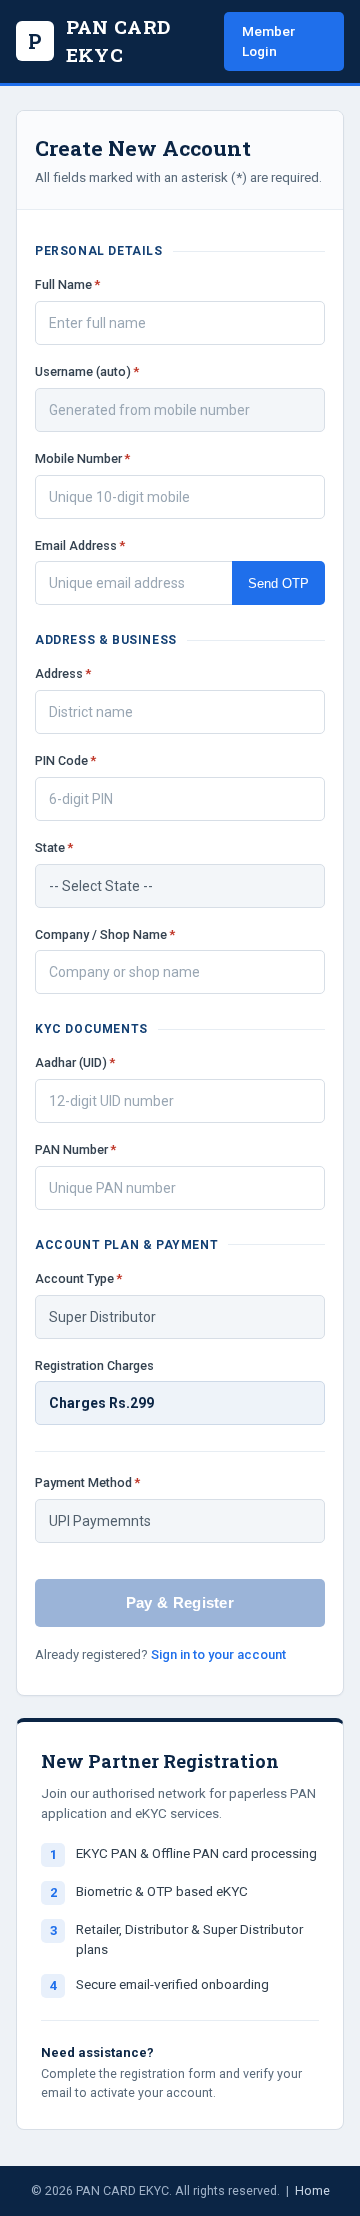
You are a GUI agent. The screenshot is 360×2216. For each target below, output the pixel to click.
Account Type (78, 1278)
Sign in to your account (218, 1654)
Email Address (80, 545)
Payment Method (87, 1482)
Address (63, 673)
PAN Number (75, 1149)
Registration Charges (94, 1365)
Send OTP (278, 583)
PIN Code (65, 760)
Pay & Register (180, 1603)
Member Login (268, 41)
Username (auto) (87, 371)
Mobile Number (82, 458)
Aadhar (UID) (75, 1062)
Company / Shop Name (105, 934)
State (54, 847)
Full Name (67, 284)
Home (312, 2190)
